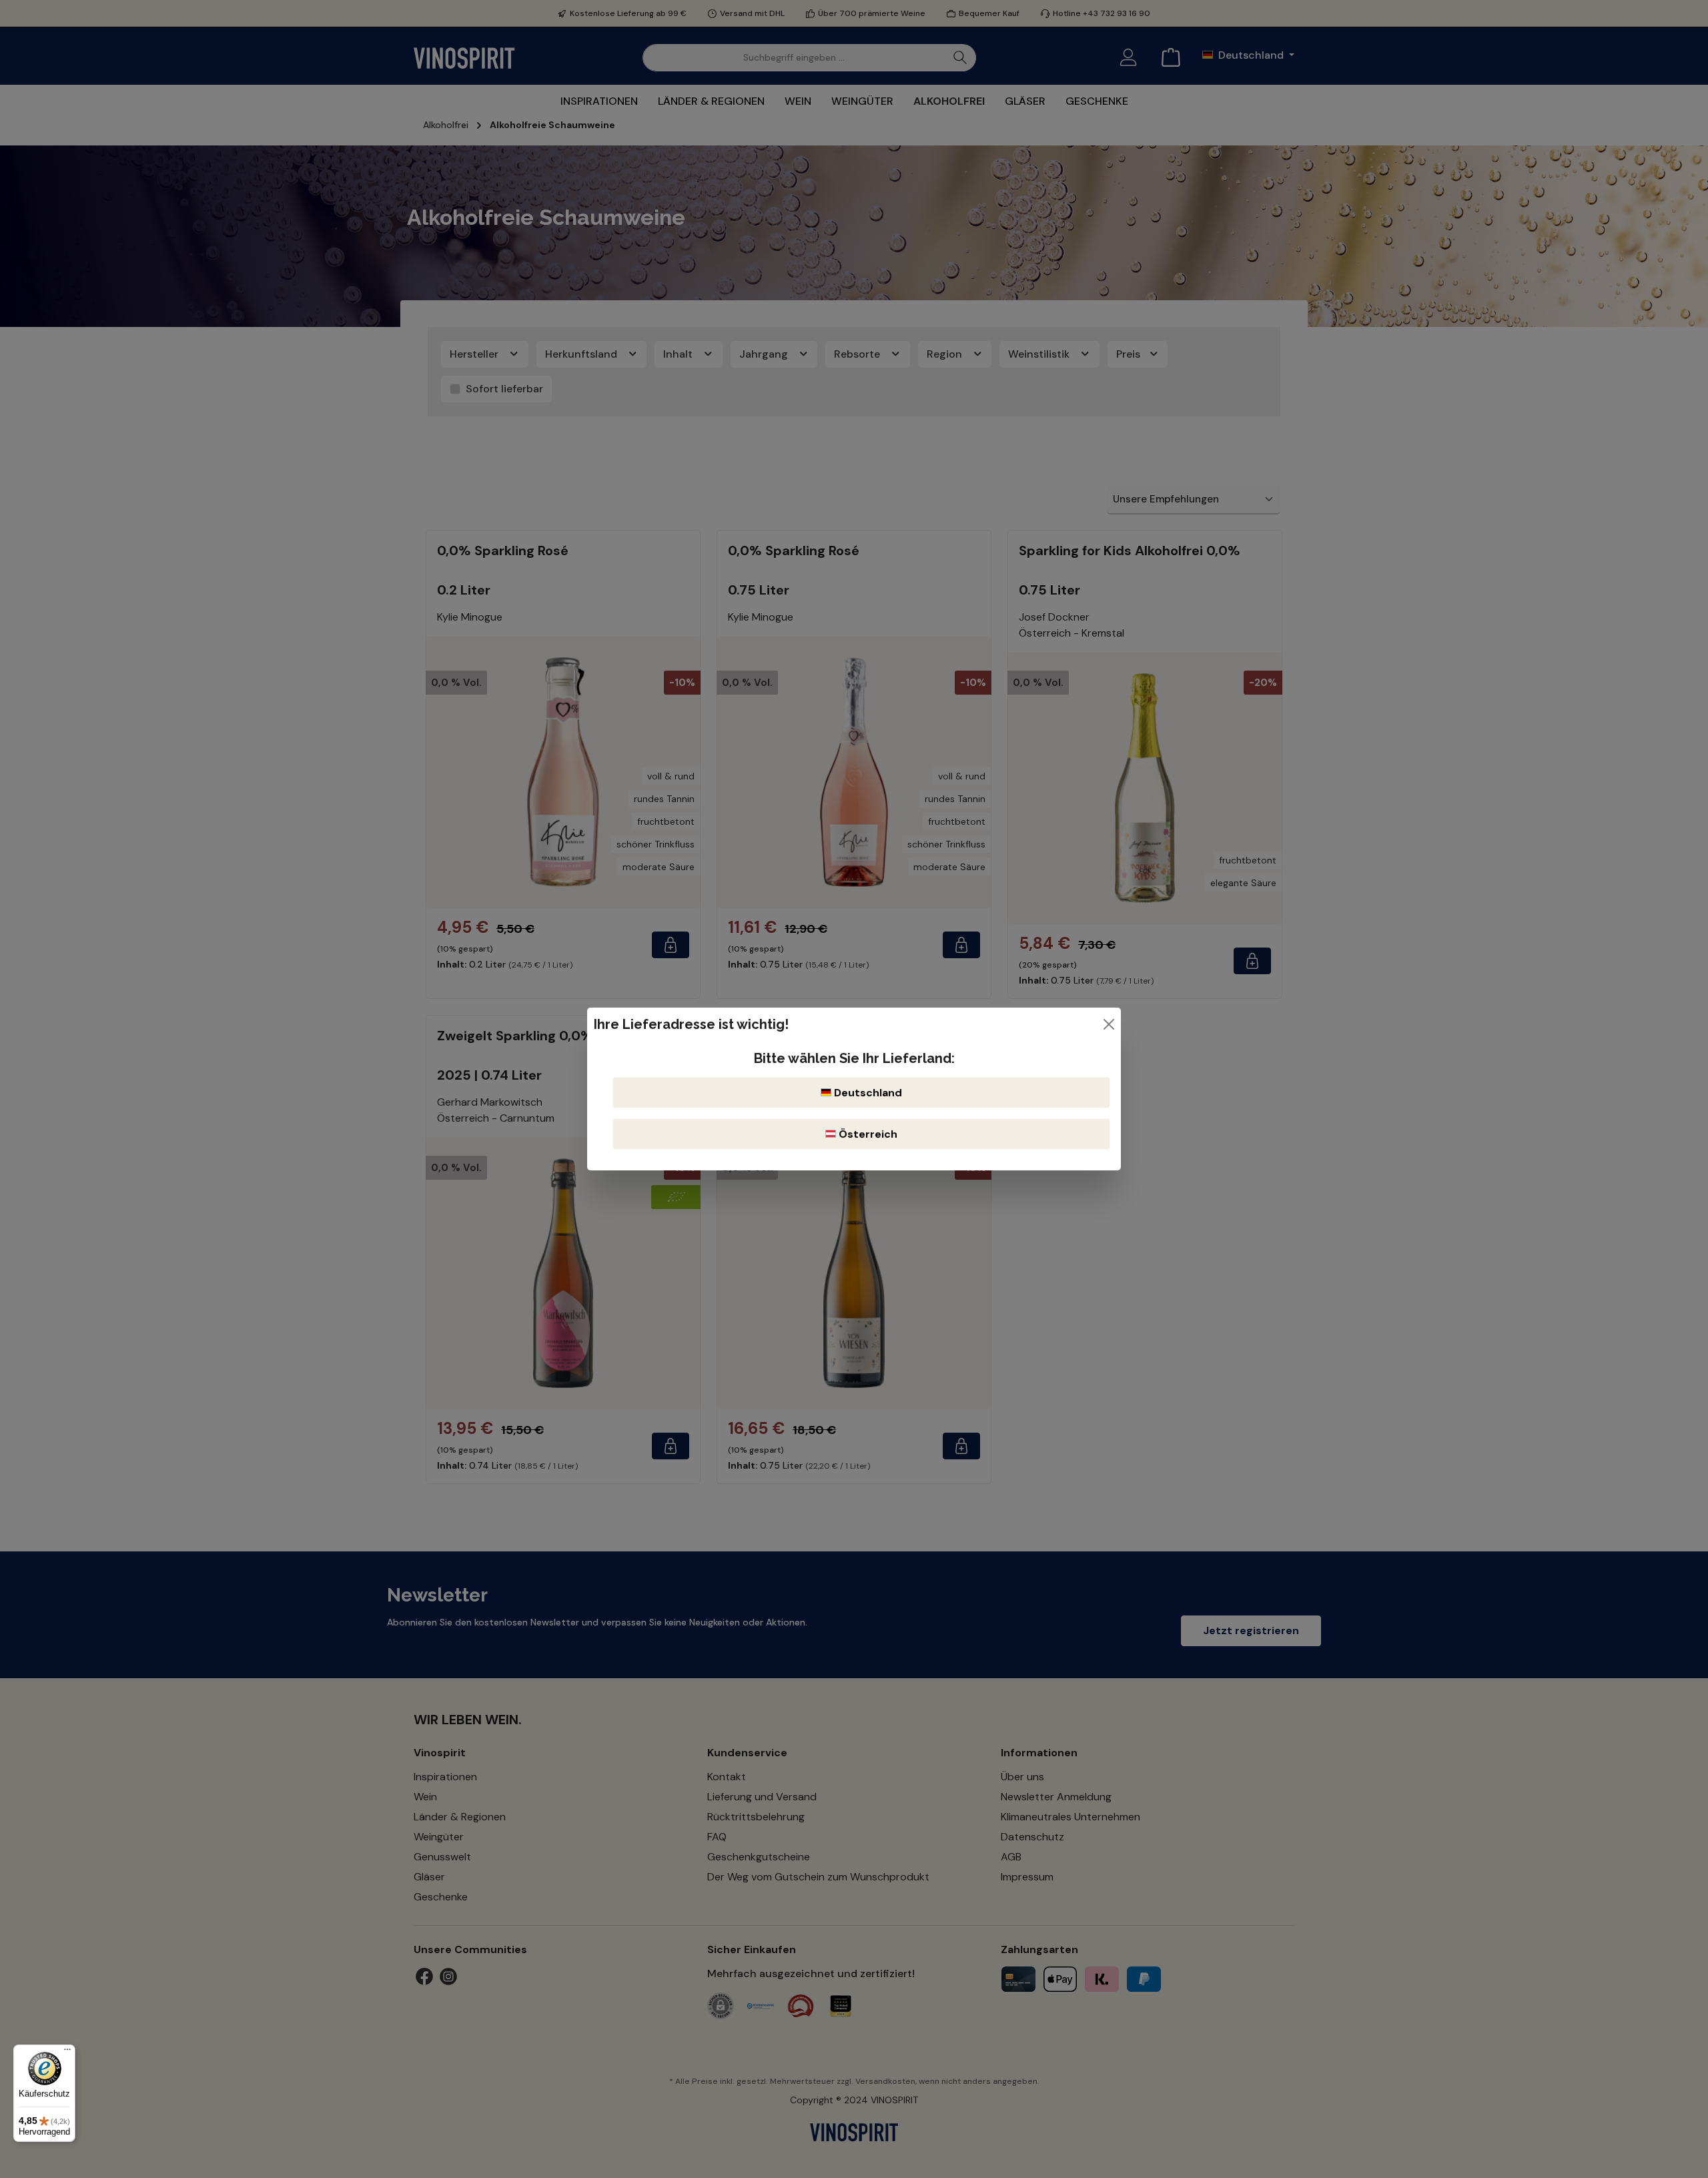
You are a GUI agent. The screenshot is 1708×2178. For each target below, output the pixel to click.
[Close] (1109, 1024)
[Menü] (67, 2053)
